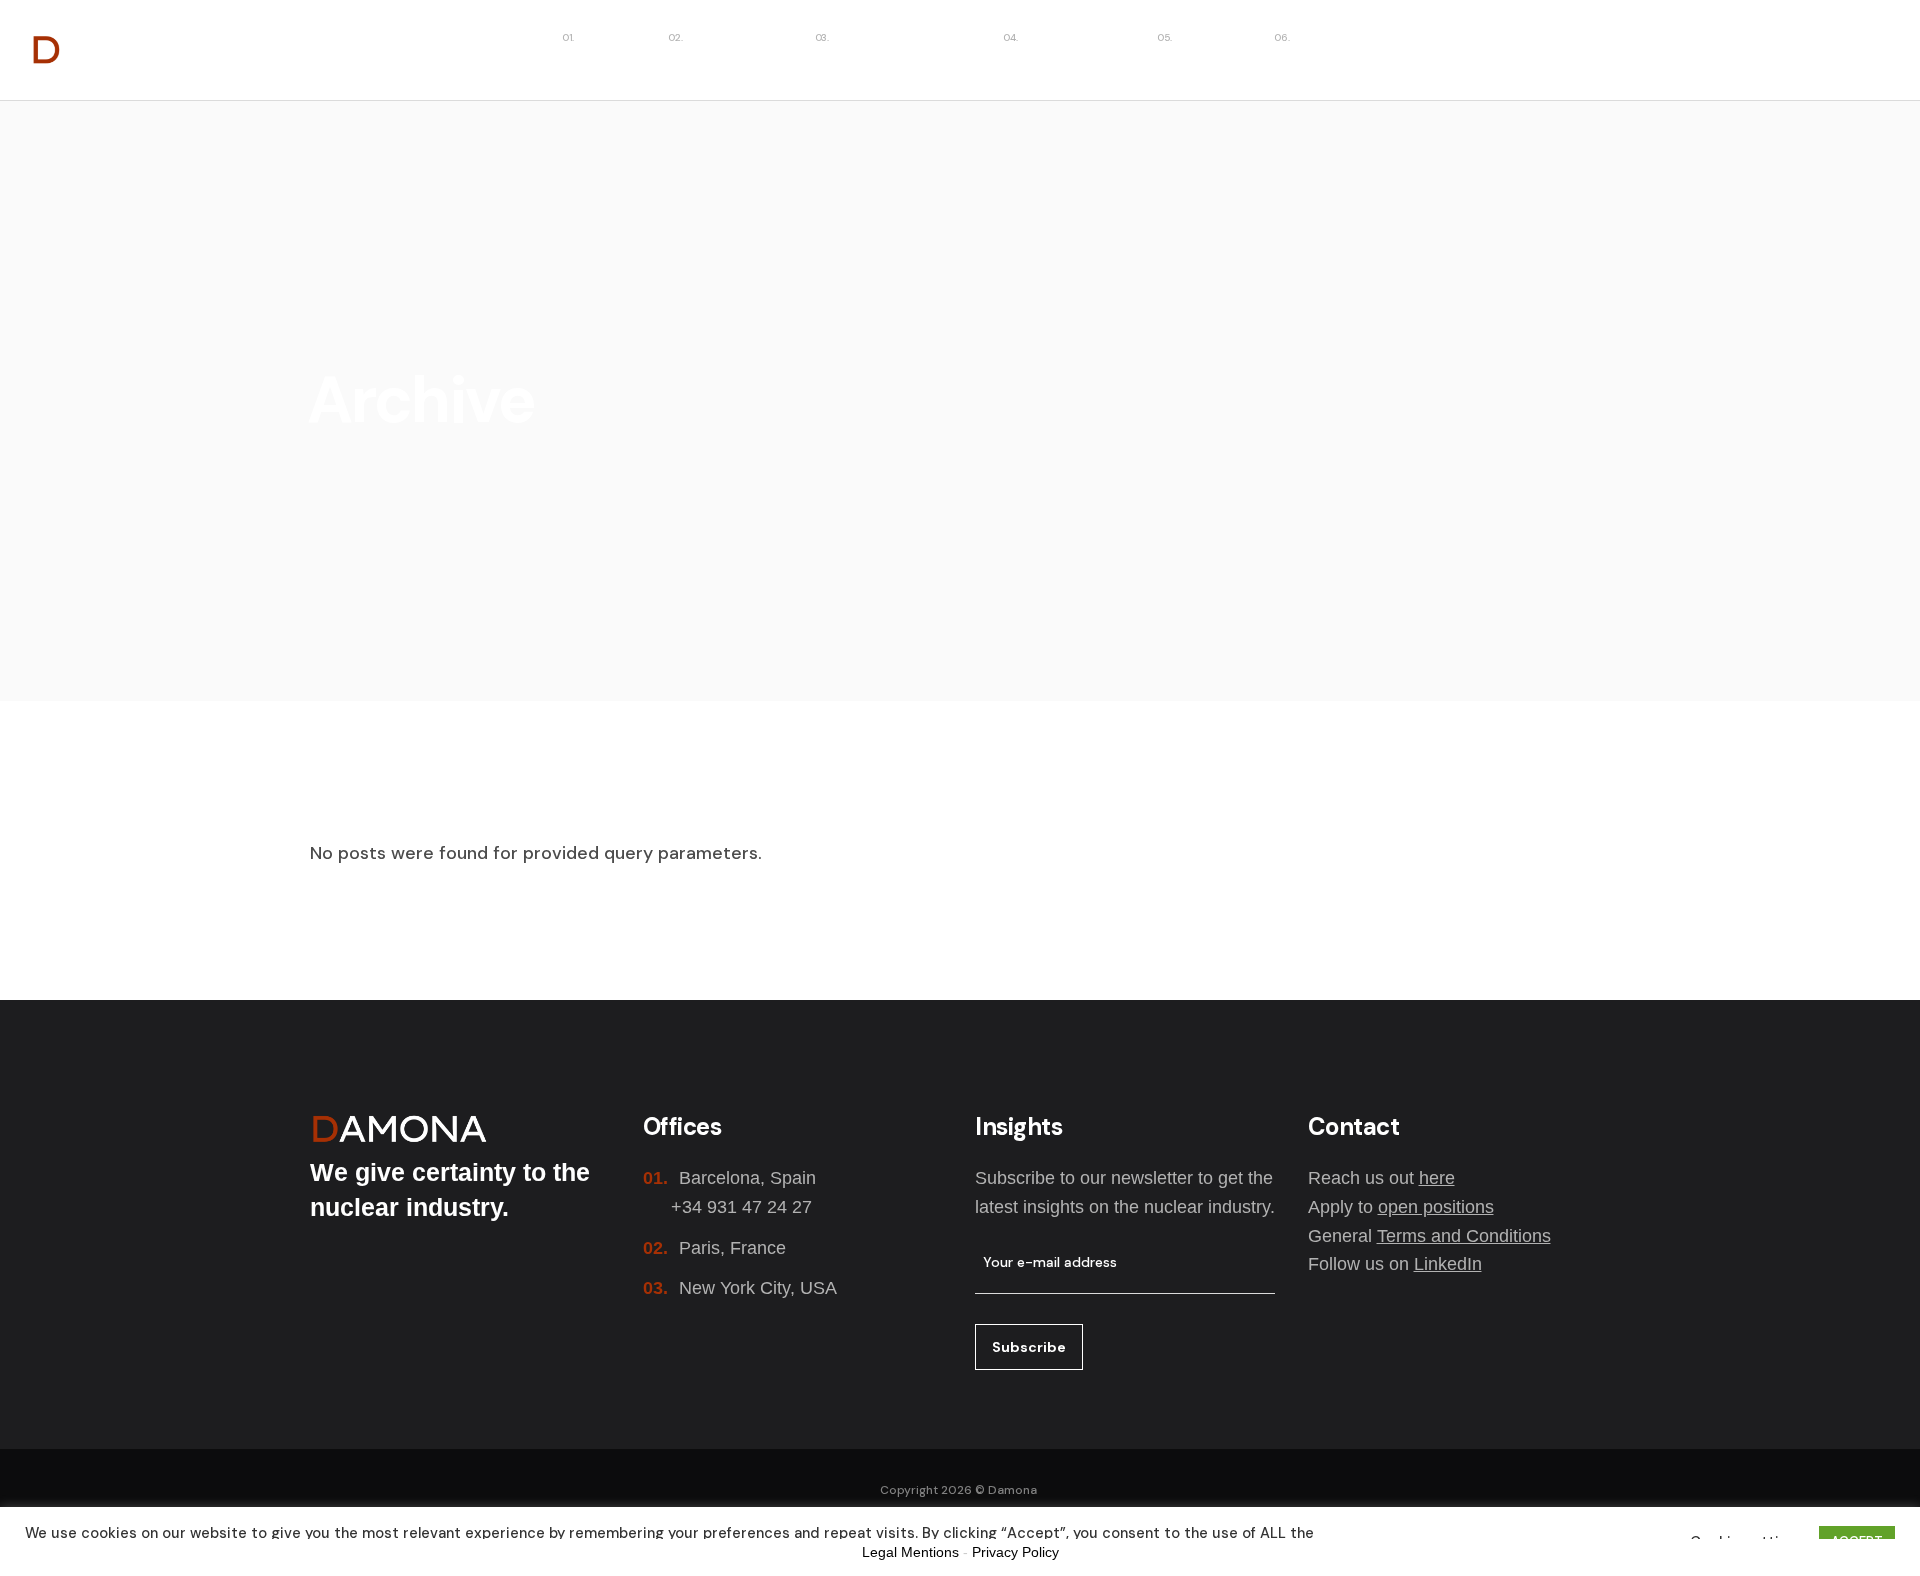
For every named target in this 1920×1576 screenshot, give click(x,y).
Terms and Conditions (1464, 1236)
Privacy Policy (1015, 1552)
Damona (1012, 1490)
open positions (1436, 1207)
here (1437, 1178)
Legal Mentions (910, 1552)
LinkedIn (1448, 1264)
